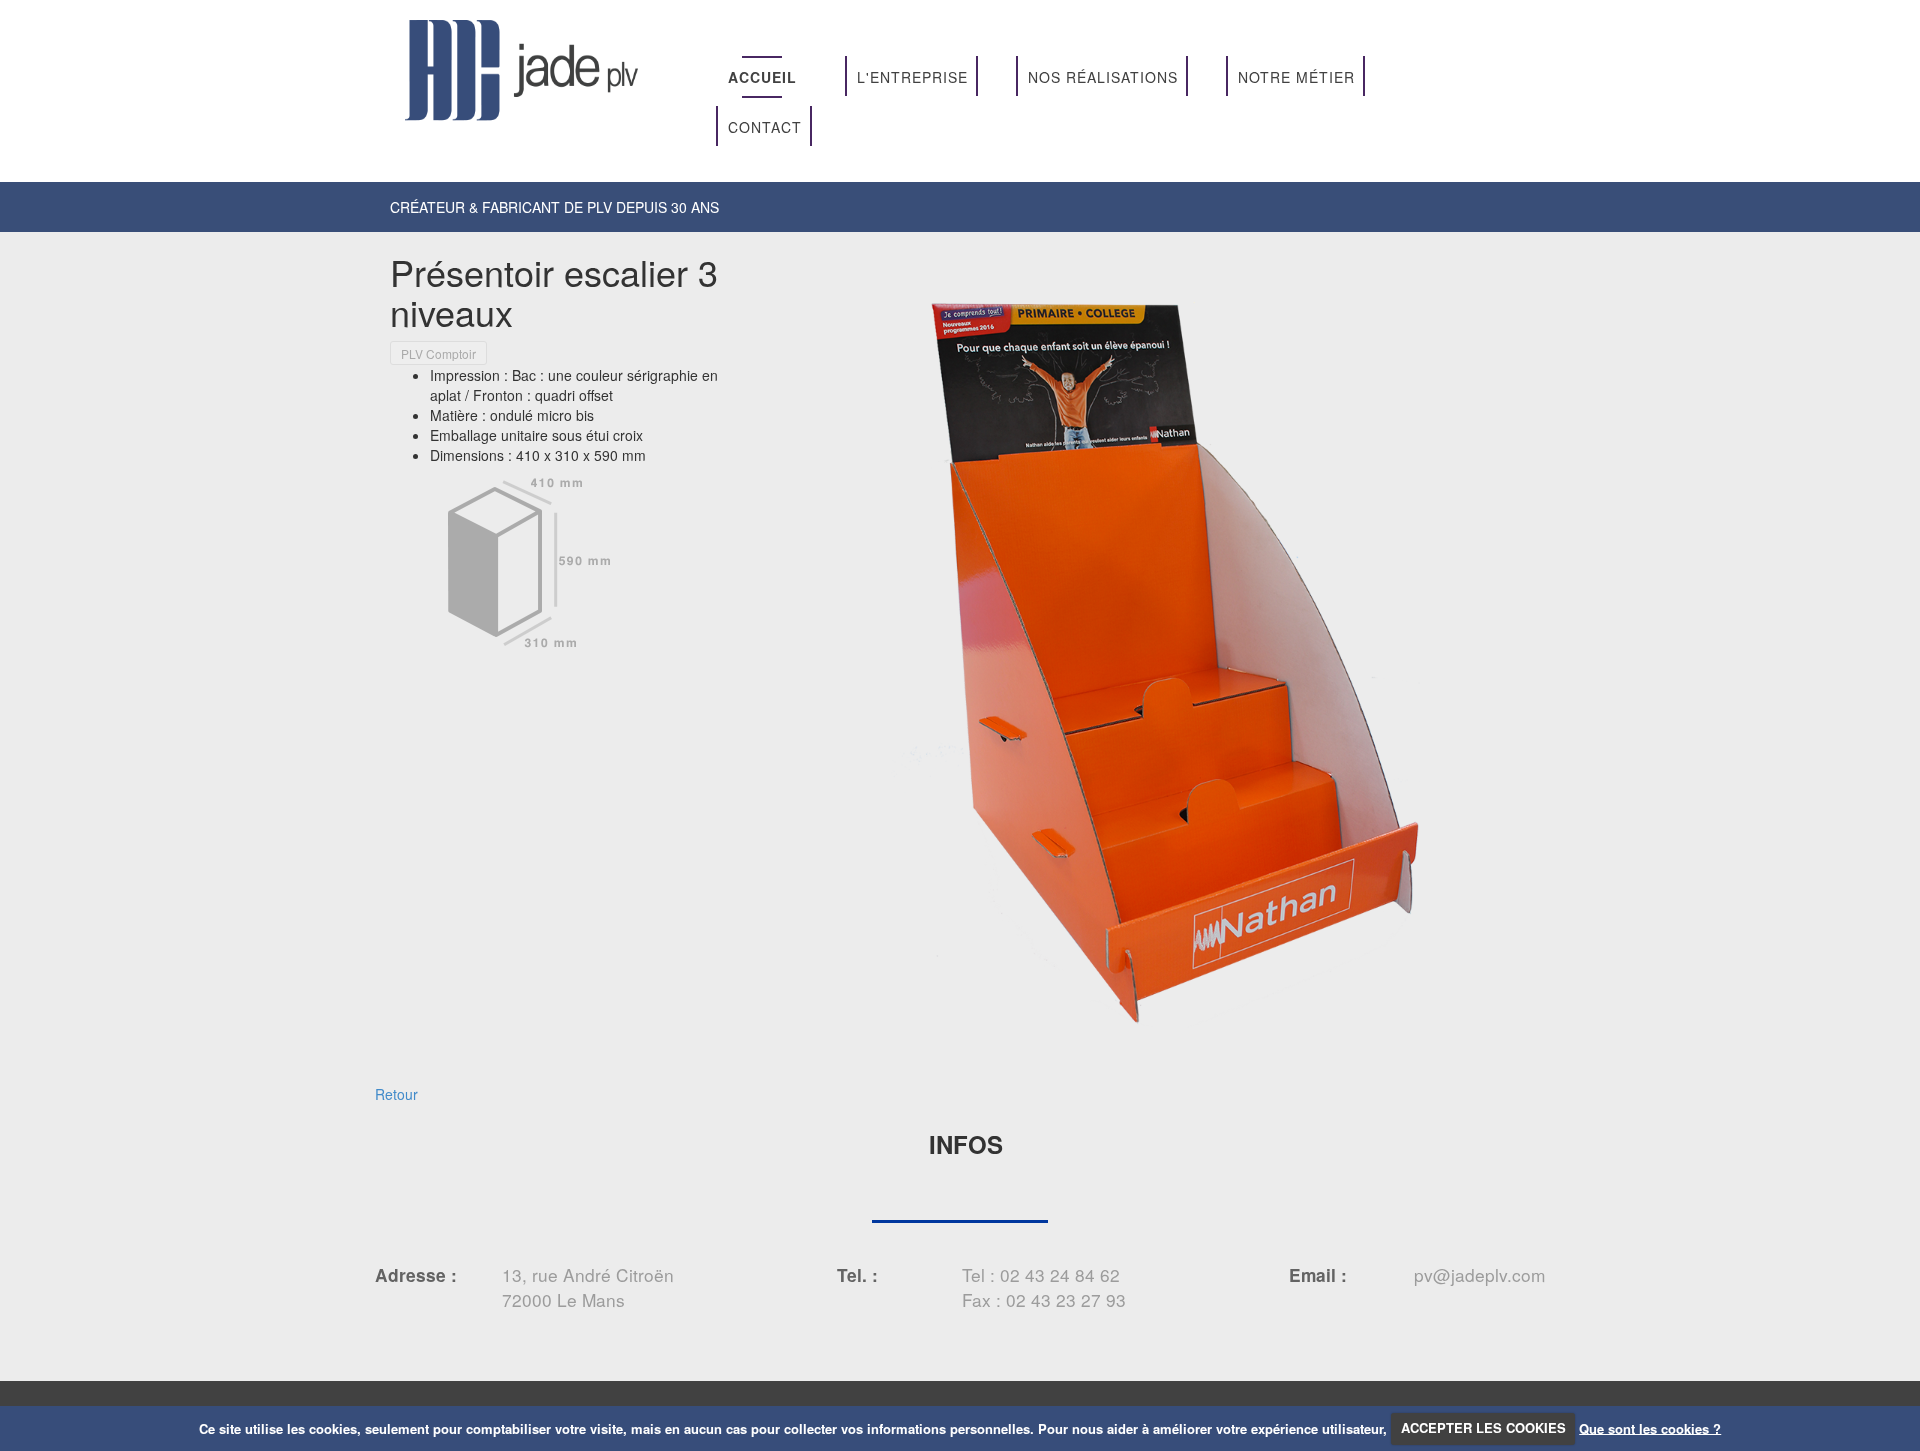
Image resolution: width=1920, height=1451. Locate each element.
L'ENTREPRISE (912, 77)
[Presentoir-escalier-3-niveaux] (1155, 656)
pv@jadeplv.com (1479, 1274)
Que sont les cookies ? (1650, 1427)
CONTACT (765, 127)
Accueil (762, 77)
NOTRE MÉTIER (1296, 77)
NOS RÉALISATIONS (1103, 77)
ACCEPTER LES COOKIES (1483, 1427)
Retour (396, 1094)
